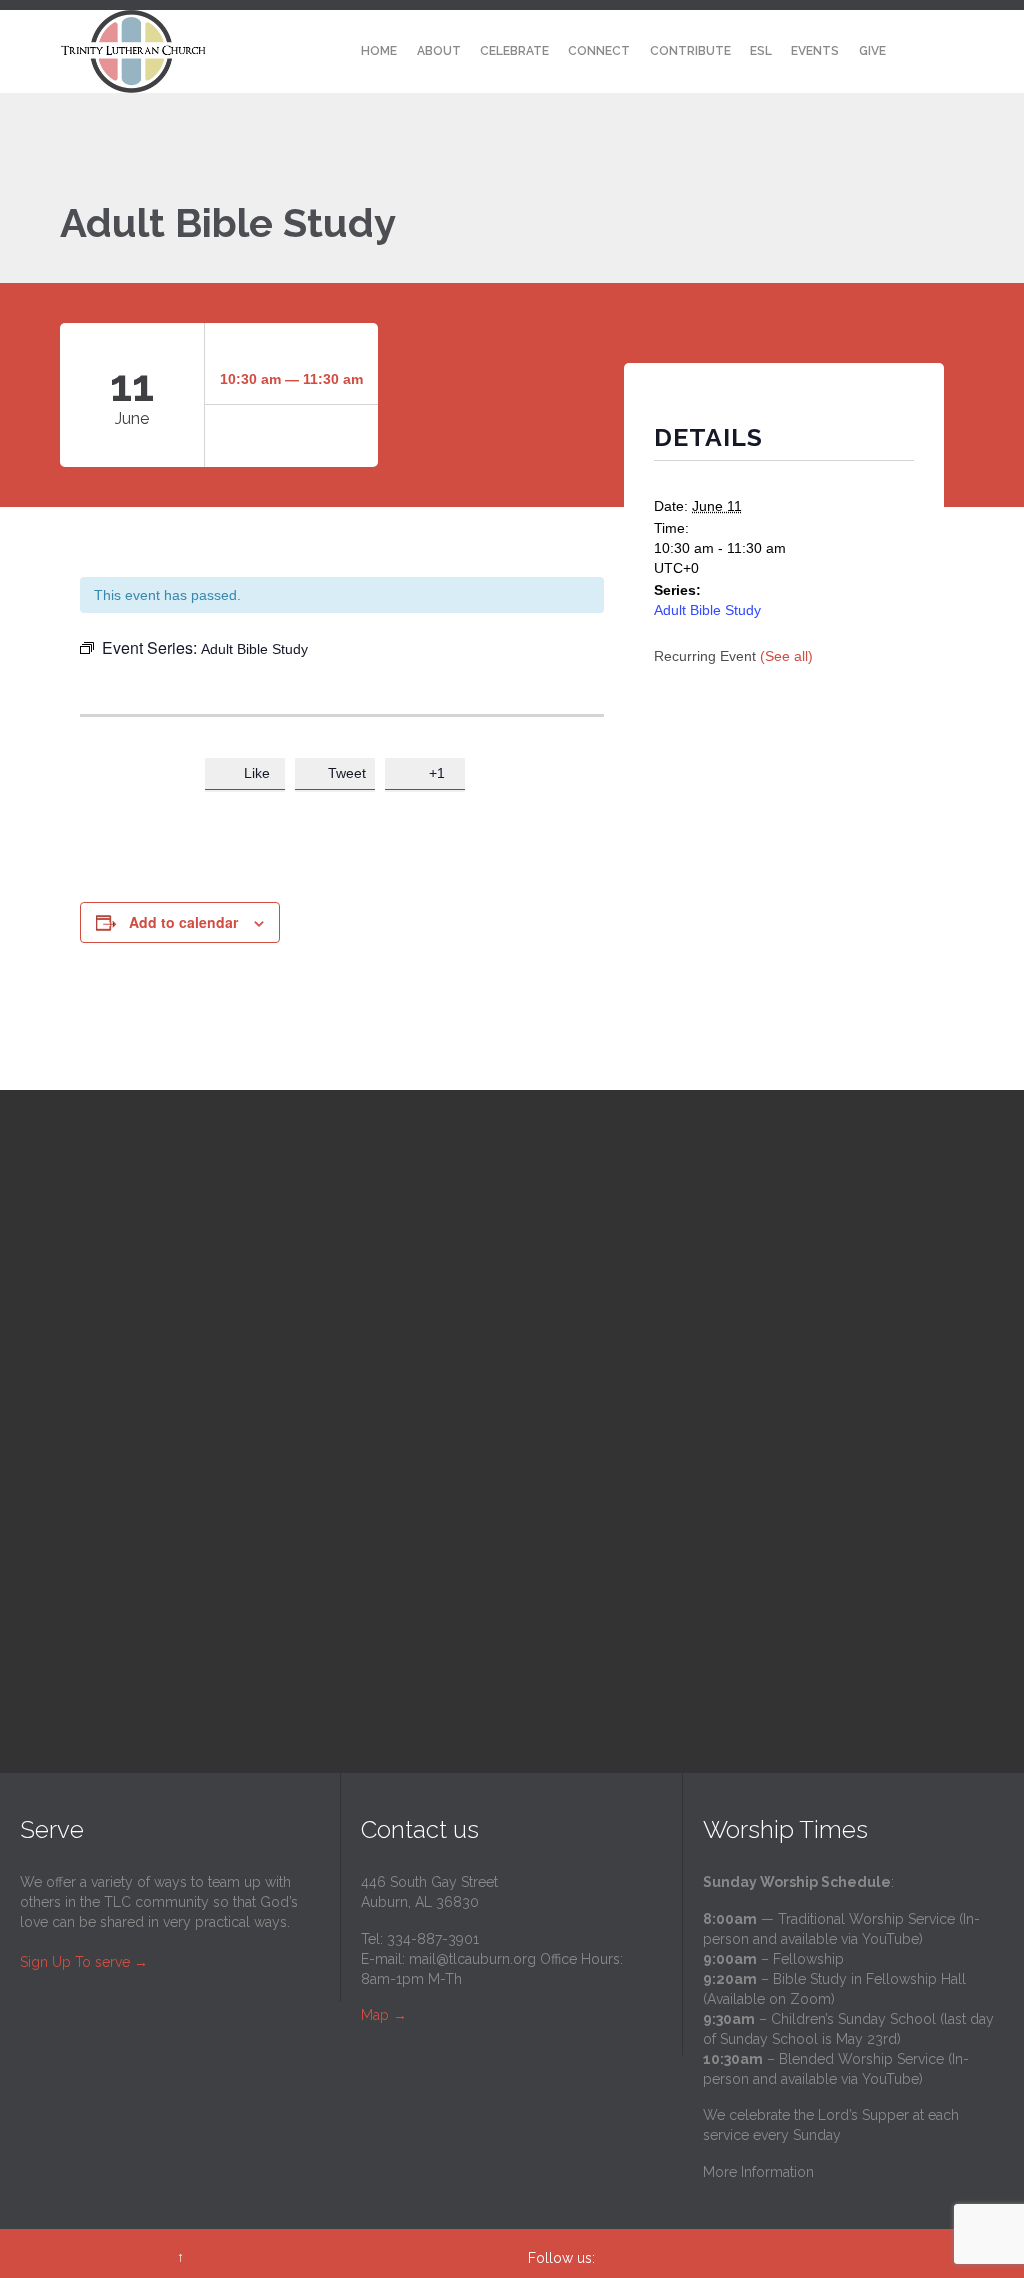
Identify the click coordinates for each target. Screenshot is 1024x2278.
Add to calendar (183, 922)
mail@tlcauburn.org (472, 1959)
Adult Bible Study (707, 610)
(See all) (786, 656)
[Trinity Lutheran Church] (133, 51)
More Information (758, 2172)
